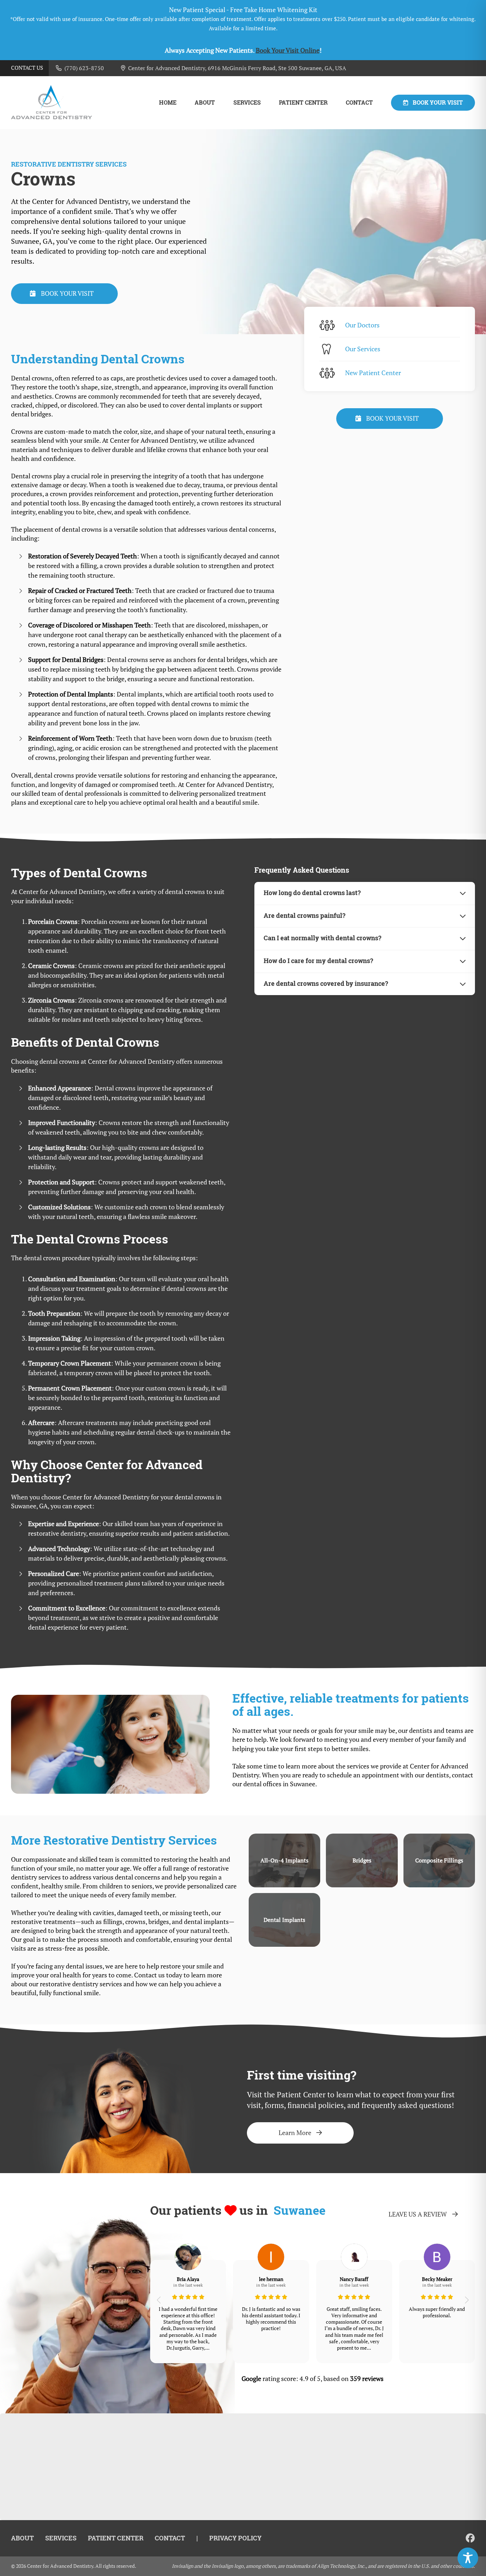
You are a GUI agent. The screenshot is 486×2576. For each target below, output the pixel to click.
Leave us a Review (418, 2214)
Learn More (295, 2133)
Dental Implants (284, 1920)
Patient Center (303, 103)
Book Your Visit (438, 102)
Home (168, 103)
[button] (159, 2300)
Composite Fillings (439, 1860)
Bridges (362, 1860)
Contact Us (27, 68)
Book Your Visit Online (288, 50)
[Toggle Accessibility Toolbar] (468, 2558)
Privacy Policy (235, 2538)
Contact (359, 103)
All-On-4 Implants (284, 1860)
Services (247, 103)
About (205, 103)
